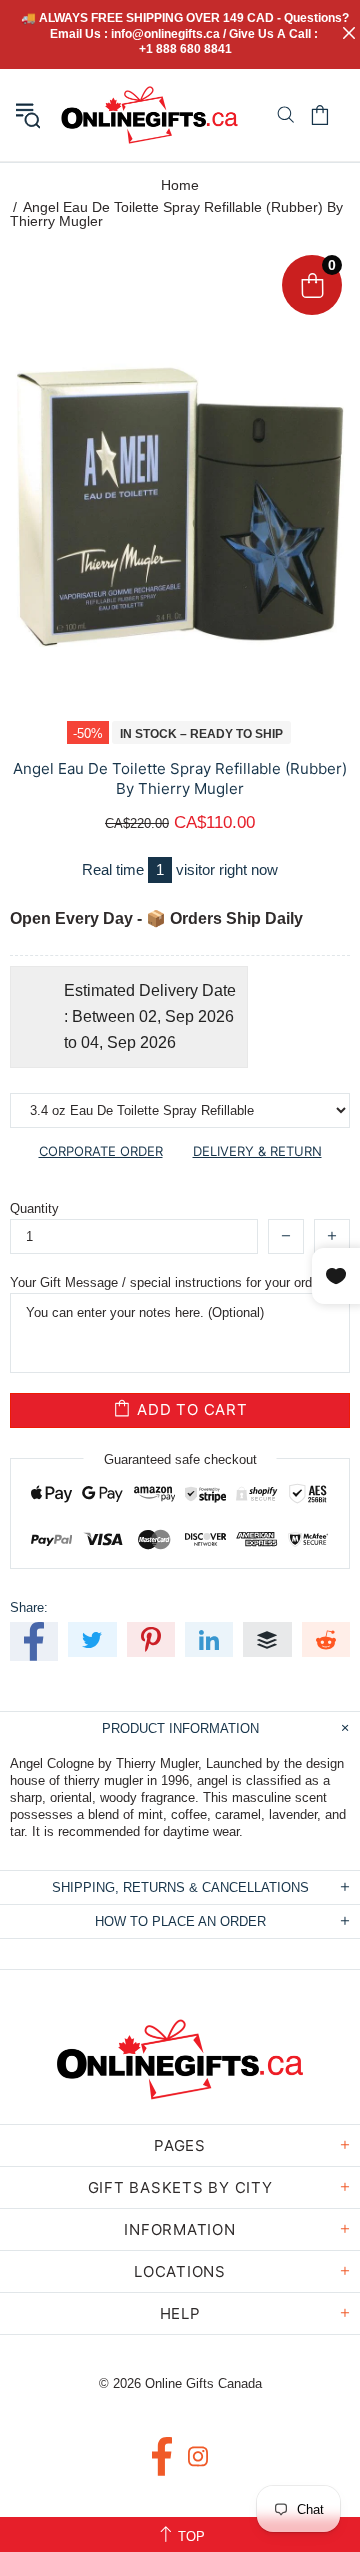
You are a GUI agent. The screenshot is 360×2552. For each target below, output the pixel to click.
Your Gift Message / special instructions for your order (166, 1282)
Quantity (34, 1208)
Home (180, 185)
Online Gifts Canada (149, 115)
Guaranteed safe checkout (180, 1458)
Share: (29, 1607)
